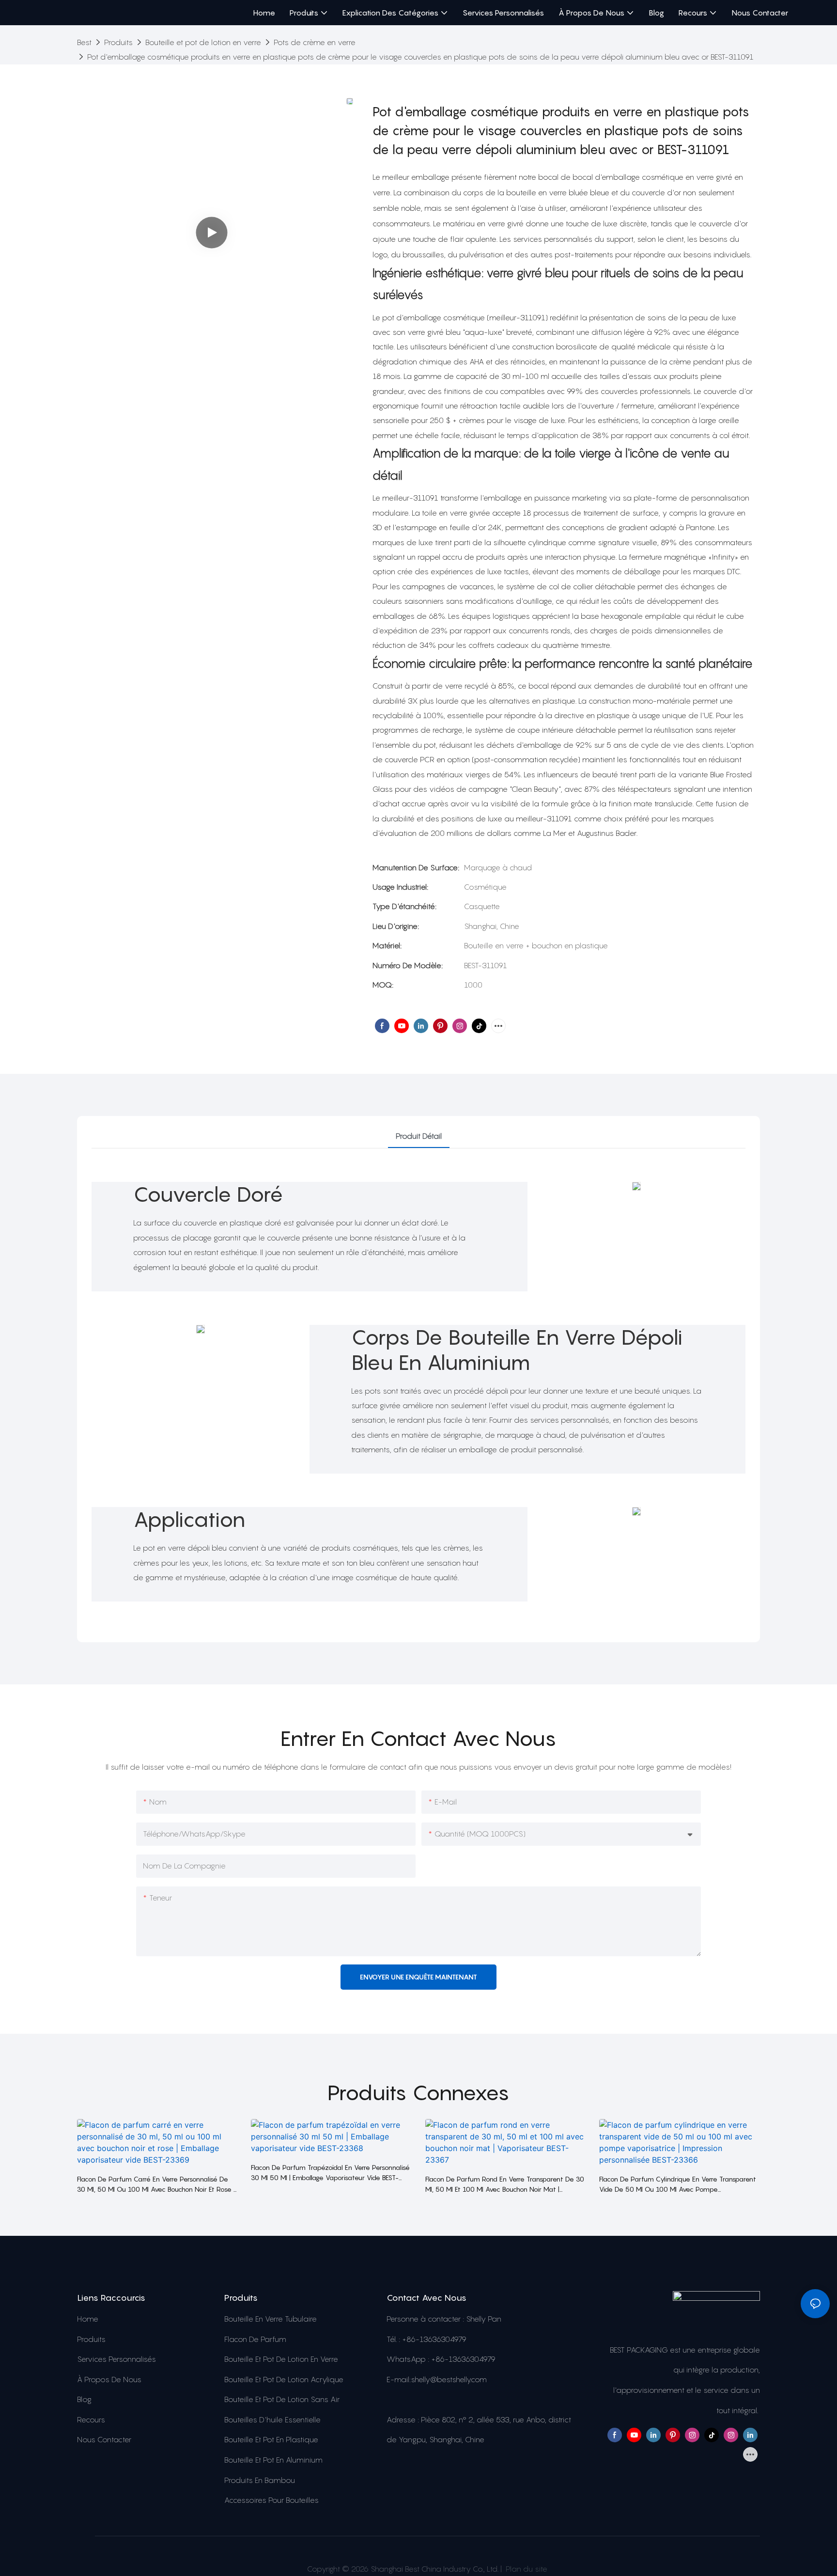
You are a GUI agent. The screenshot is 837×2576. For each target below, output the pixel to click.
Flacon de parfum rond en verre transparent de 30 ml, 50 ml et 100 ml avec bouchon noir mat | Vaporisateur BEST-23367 (505, 2184)
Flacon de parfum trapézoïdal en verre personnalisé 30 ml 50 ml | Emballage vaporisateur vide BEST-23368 (330, 2173)
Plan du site (526, 2569)
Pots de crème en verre (315, 42)
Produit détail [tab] (419, 1136)
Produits (118, 42)
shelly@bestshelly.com (449, 2379)
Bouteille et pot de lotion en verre (203, 42)
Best (84, 42)
